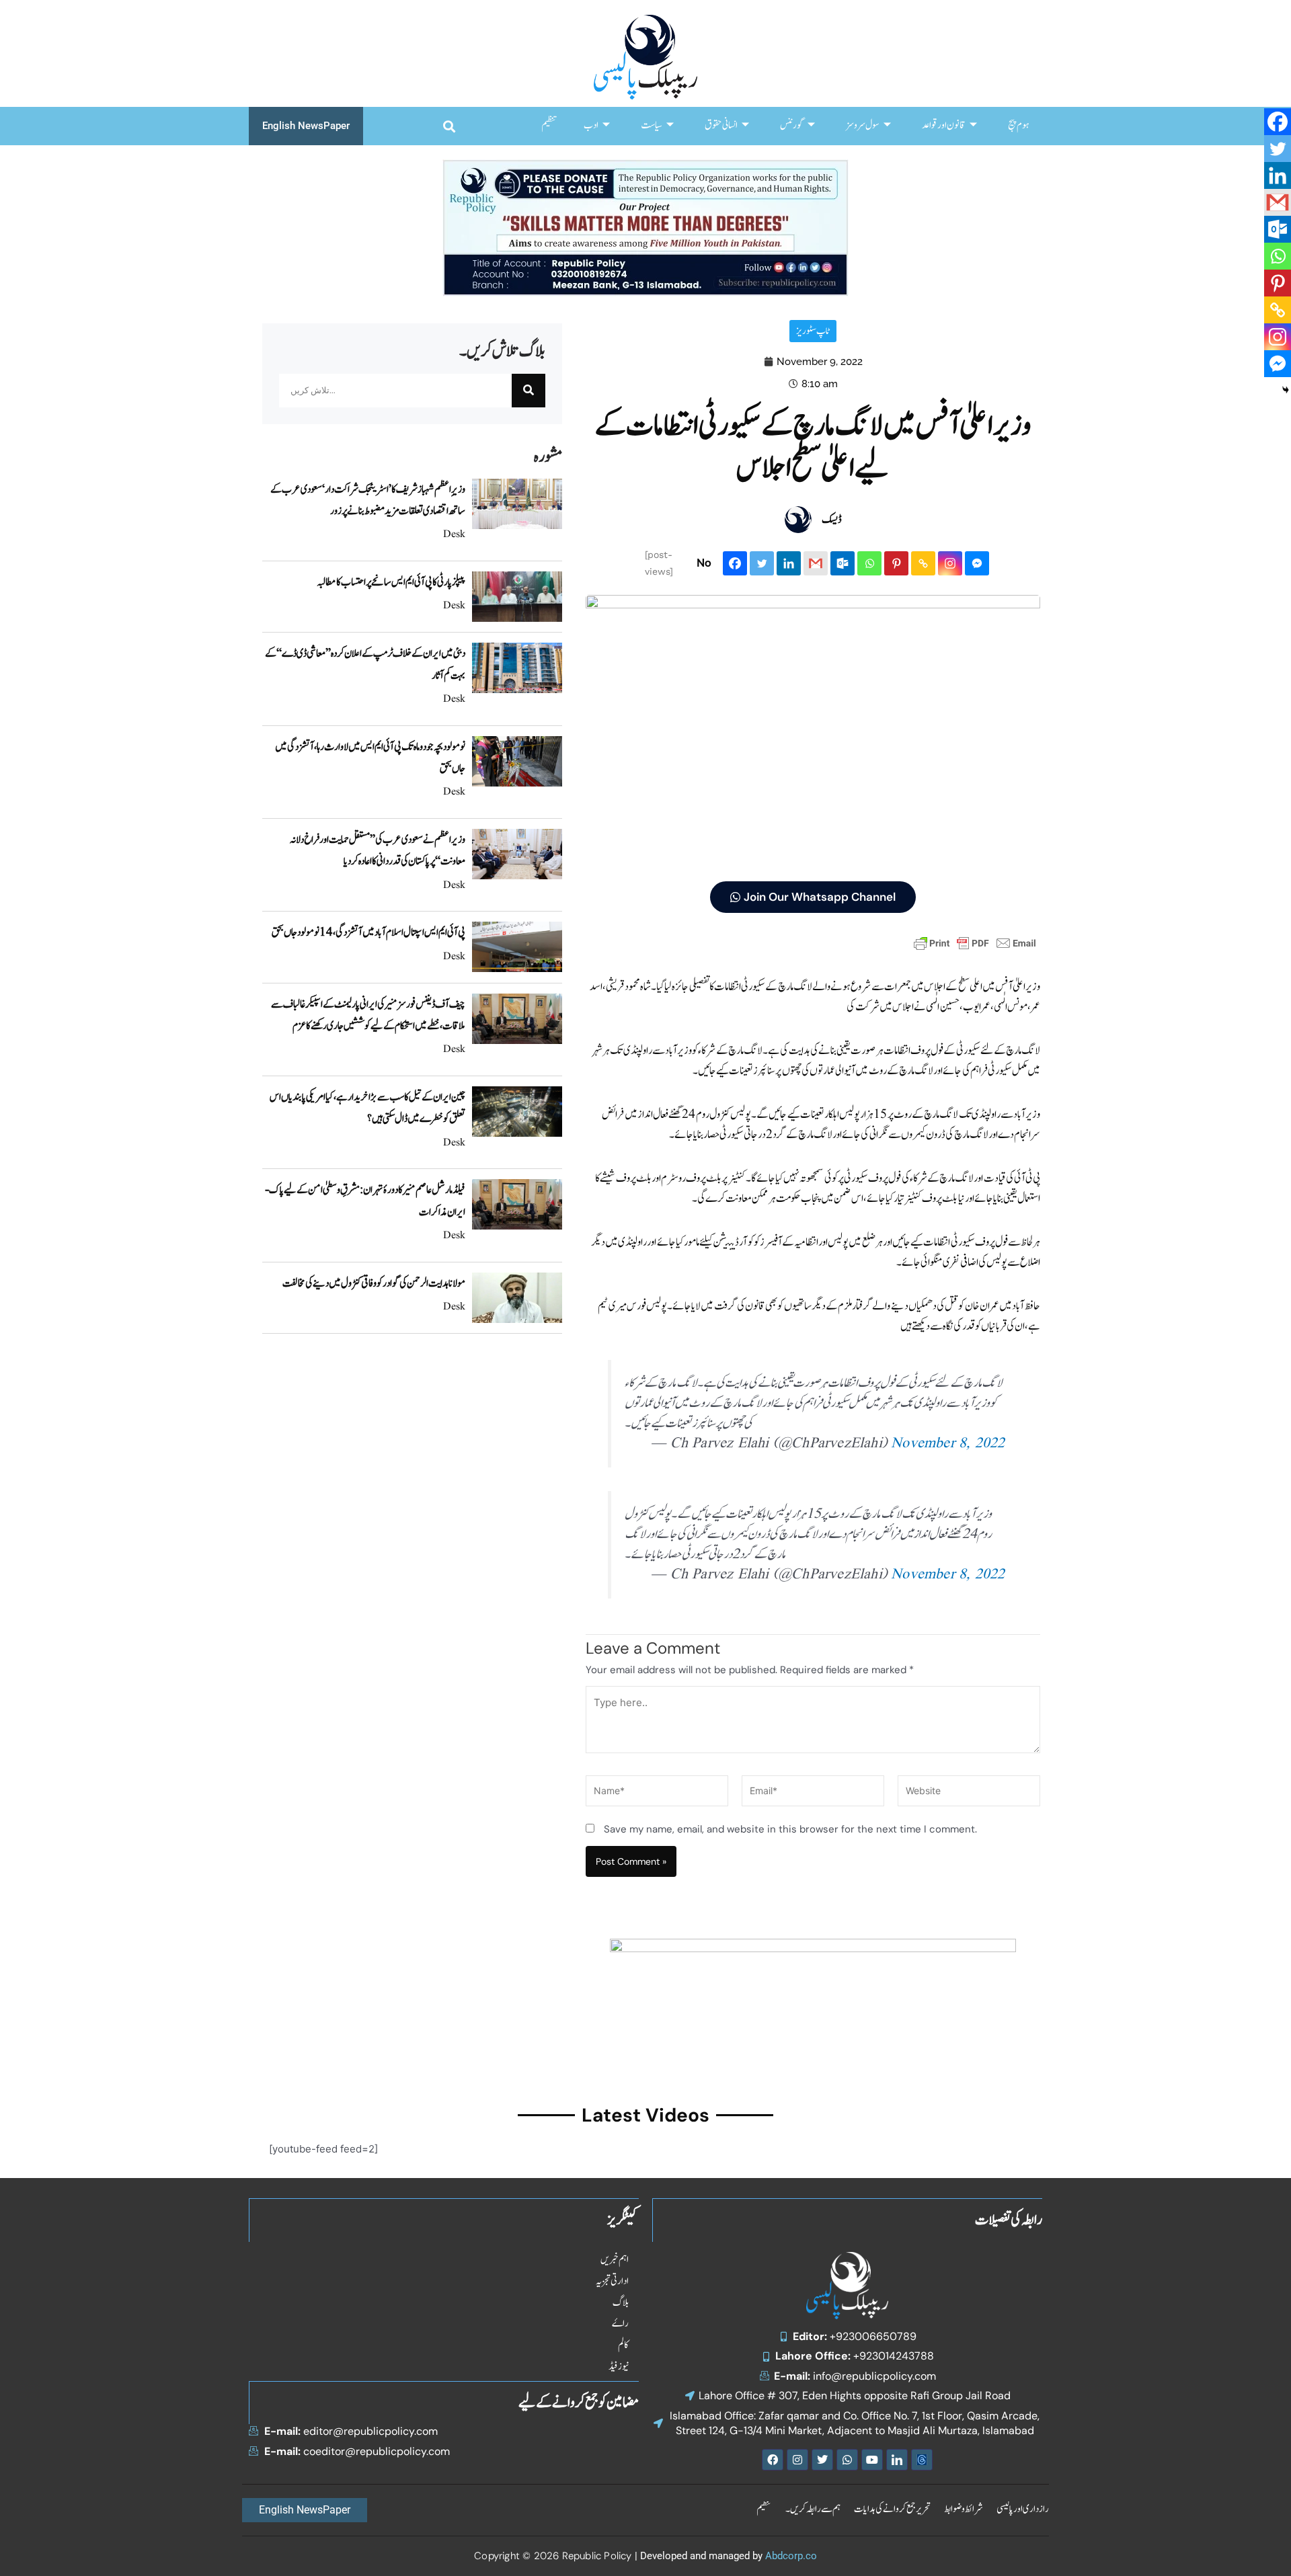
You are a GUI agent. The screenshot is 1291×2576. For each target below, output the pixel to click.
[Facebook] (735, 563)
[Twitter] (762, 563)
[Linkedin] (789, 563)
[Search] (529, 391)
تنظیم (549, 125)
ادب (591, 125)
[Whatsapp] (869, 563)
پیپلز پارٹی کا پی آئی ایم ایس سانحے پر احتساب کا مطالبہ (391, 582)
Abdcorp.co (791, 2556)
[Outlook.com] (843, 563)
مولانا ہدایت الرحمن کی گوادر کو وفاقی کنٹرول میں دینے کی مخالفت (374, 1283)
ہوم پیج (1018, 125)
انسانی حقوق (721, 125)
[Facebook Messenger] (977, 563)
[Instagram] (950, 563)
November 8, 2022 (948, 1444)
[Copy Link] (923, 563)
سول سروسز (863, 125)
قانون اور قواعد (944, 125)
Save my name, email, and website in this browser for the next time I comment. (790, 1829)
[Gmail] (816, 563)
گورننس (792, 125)
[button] (449, 126)
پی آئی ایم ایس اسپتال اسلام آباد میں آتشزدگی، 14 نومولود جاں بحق (368, 932)
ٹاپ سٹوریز (813, 331)
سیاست (652, 125)
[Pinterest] (896, 563)
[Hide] (1286, 390)
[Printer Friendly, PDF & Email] (975, 942)
